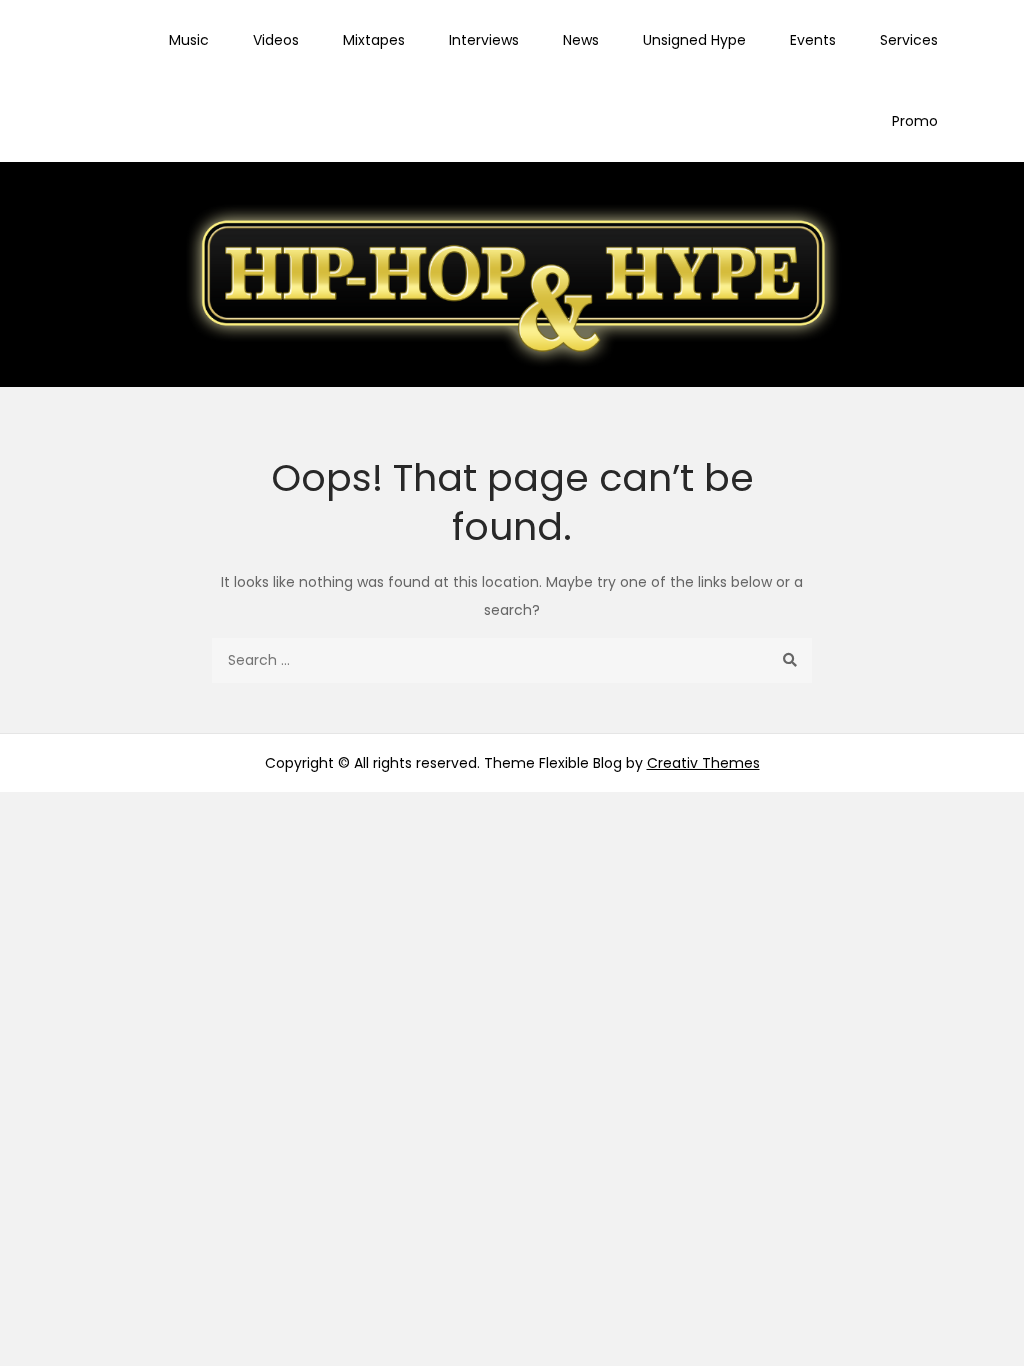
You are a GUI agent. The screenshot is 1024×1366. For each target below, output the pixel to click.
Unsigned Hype (694, 40)
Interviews (484, 40)
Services (909, 40)
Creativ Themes (703, 763)
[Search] (789, 660)
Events (813, 40)
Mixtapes (374, 40)
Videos (276, 40)
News (581, 40)
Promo (915, 121)
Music (189, 40)
